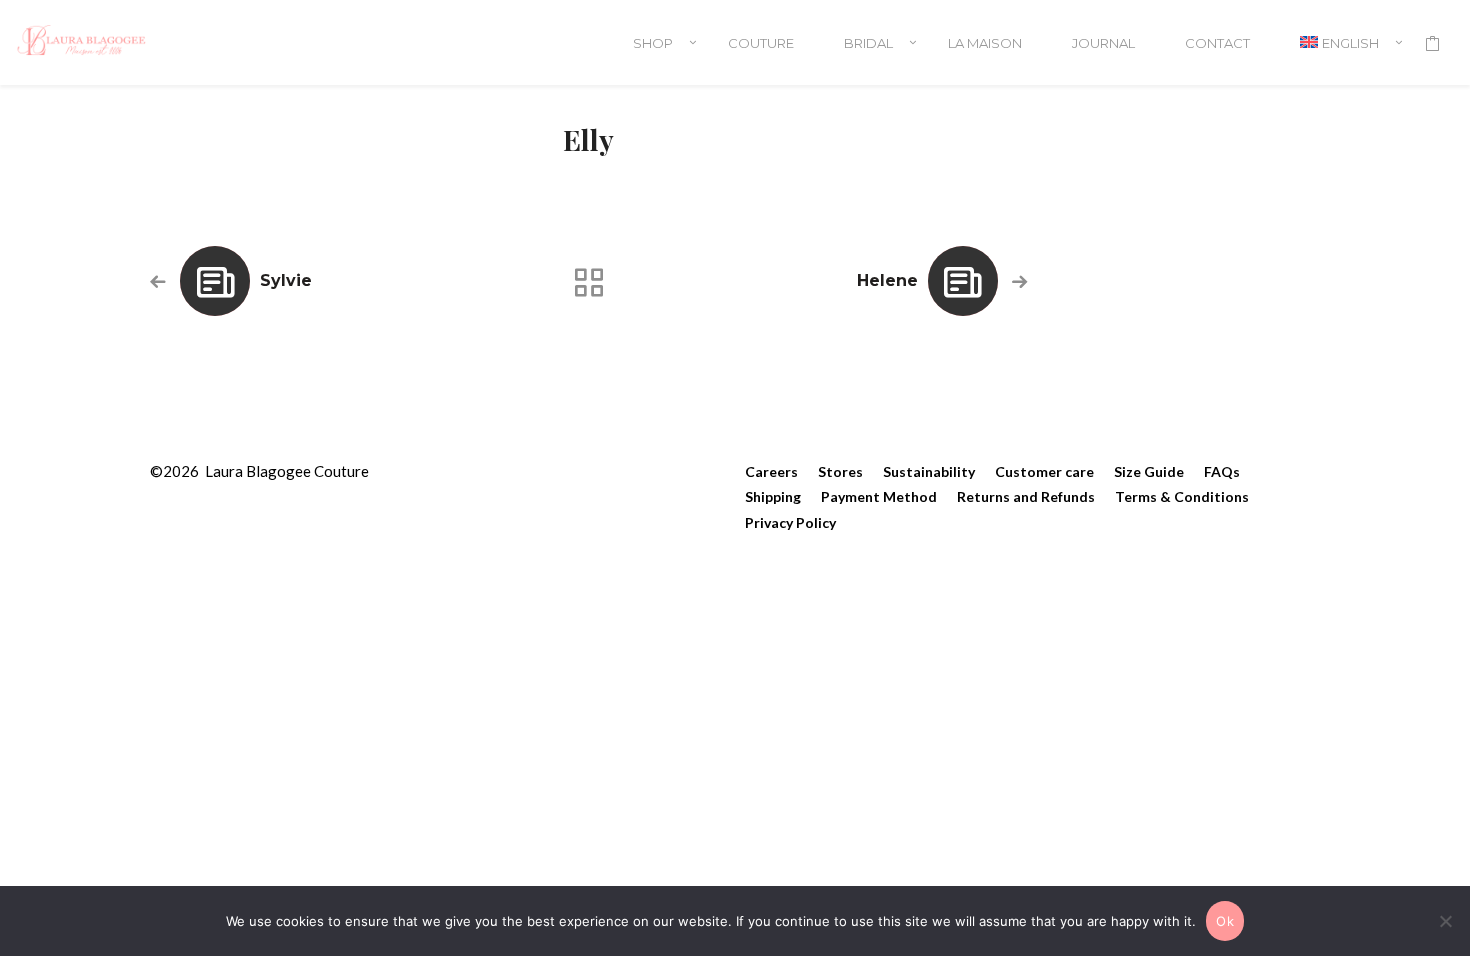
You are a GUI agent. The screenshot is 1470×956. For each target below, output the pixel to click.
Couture (761, 43)
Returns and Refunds (1026, 496)
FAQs (1222, 471)
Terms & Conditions (1182, 496)
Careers (771, 471)
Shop (653, 43)
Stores (840, 471)
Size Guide (1149, 471)
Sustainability (929, 471)
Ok (1225, 921)
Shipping (773, 496)
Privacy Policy (790, 522)
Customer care (1044, 471)
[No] (1445, 921)
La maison (985, 43)
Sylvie (286, 280)
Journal (1103, 43)
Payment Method (879, 496)
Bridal (868, 43)
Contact (1217, 43)
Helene (887, 280)
